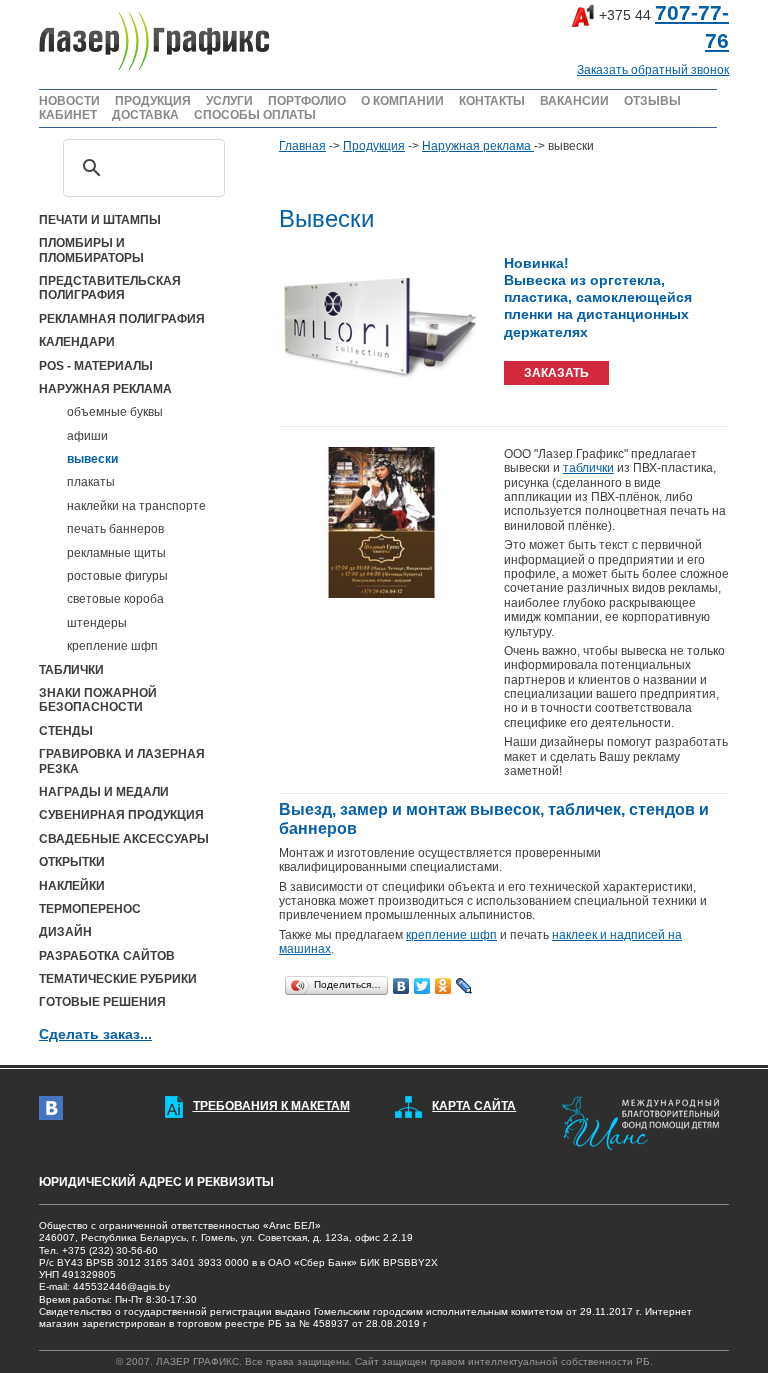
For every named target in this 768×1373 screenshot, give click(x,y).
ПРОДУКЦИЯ (153, 101)
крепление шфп (112, 646)
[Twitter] (422, 981)
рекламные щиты (116, 553)
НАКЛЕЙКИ (72, 886)
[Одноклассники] (443, 981)
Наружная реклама (478, 146)
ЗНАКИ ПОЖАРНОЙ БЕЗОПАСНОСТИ (98, 700)
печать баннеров (115, 529)
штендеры (97, 623)
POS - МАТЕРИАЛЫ (96, 366)
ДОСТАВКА (145, 115)
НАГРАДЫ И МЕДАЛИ (104, 792)
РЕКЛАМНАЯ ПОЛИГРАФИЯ (122, 319)
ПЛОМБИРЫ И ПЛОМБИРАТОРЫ (91, 250)
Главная (302, 146)
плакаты (91, 482)
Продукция (374, 146)
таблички (588, 468)
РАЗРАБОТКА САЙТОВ (107, 956)
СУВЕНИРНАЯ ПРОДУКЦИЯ (121, 815)
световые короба (115, 599)
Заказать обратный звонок (653, 70)
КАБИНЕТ (68, 115)
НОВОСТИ (69, 101)
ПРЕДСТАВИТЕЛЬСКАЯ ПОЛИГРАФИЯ (110, 288)
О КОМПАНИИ (402, 101)
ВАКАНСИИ (574, 101)
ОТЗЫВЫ (652, 101)
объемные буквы (115, 412)
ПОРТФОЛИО (307, 101)
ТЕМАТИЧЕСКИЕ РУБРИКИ (118, 979)
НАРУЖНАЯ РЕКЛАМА (105, 389)
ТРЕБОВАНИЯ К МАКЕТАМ (271, 1106)
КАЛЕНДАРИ (77, 342)
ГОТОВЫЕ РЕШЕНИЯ (102, 1002)
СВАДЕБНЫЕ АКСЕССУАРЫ (124, 839)
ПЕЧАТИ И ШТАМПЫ (100, 220)
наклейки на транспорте (136, 506)
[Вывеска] (380, 329)
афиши (87, 436)
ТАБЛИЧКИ (71, 670)
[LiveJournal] (464, 981)
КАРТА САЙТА (474, 1106)
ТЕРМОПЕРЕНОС (90, 909)
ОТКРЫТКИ (72, 862)
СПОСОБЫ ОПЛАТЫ (255, 115)
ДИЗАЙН (65, 932)
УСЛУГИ (229, 101)
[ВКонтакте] (401, 981)
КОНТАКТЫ (492, 101)
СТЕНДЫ (66, 731)
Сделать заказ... (95, 1034)
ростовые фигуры (117, 576)
